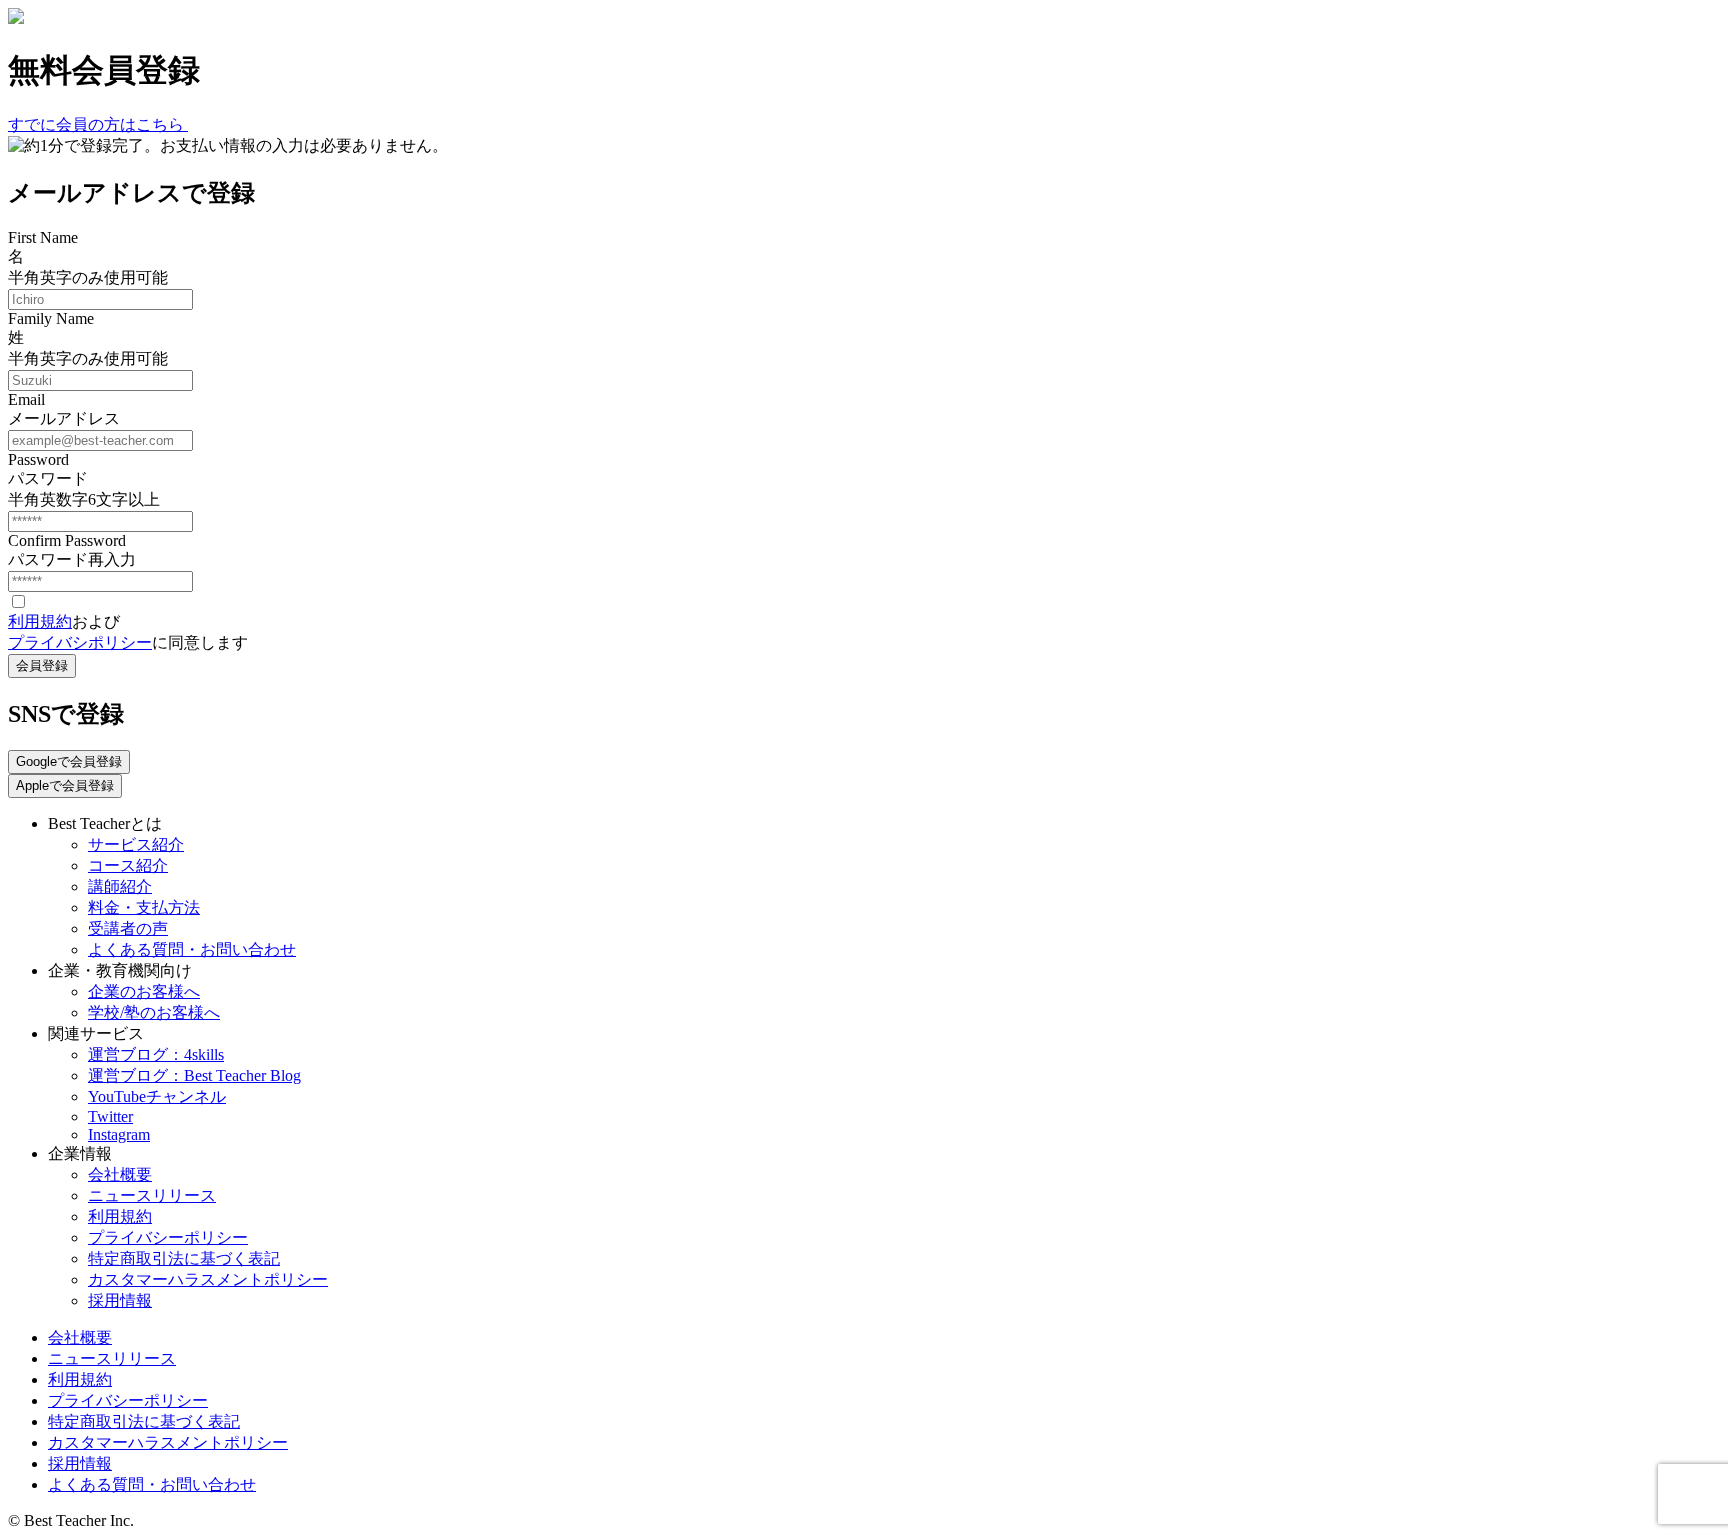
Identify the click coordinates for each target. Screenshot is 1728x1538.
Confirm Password (67, 540)
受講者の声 (128, 928)
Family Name (51, 318)
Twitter (110, 1116)
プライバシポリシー (80, 642)
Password (38, 459)
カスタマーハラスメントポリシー (208, 1279)
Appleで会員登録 (65, 785)
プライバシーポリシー (168, 1237)
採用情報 (120, 1300)
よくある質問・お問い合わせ (192, 949)
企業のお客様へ (144, 991)
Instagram (119, 1134)
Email (26, 399)
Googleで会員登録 (69, 761)
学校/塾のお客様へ (154, 1012)
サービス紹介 (136, 844)
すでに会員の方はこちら (98, 124)
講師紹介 (120, 886)
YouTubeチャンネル (157, 1096)
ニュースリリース (152, 1195)
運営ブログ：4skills (156, 1054)
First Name (43, 237)
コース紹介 (128, 865)
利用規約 (40, 621)
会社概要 (120, 1174)
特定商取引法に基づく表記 (184, 1258)
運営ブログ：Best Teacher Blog (194, 1075)
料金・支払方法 (144, 907)
